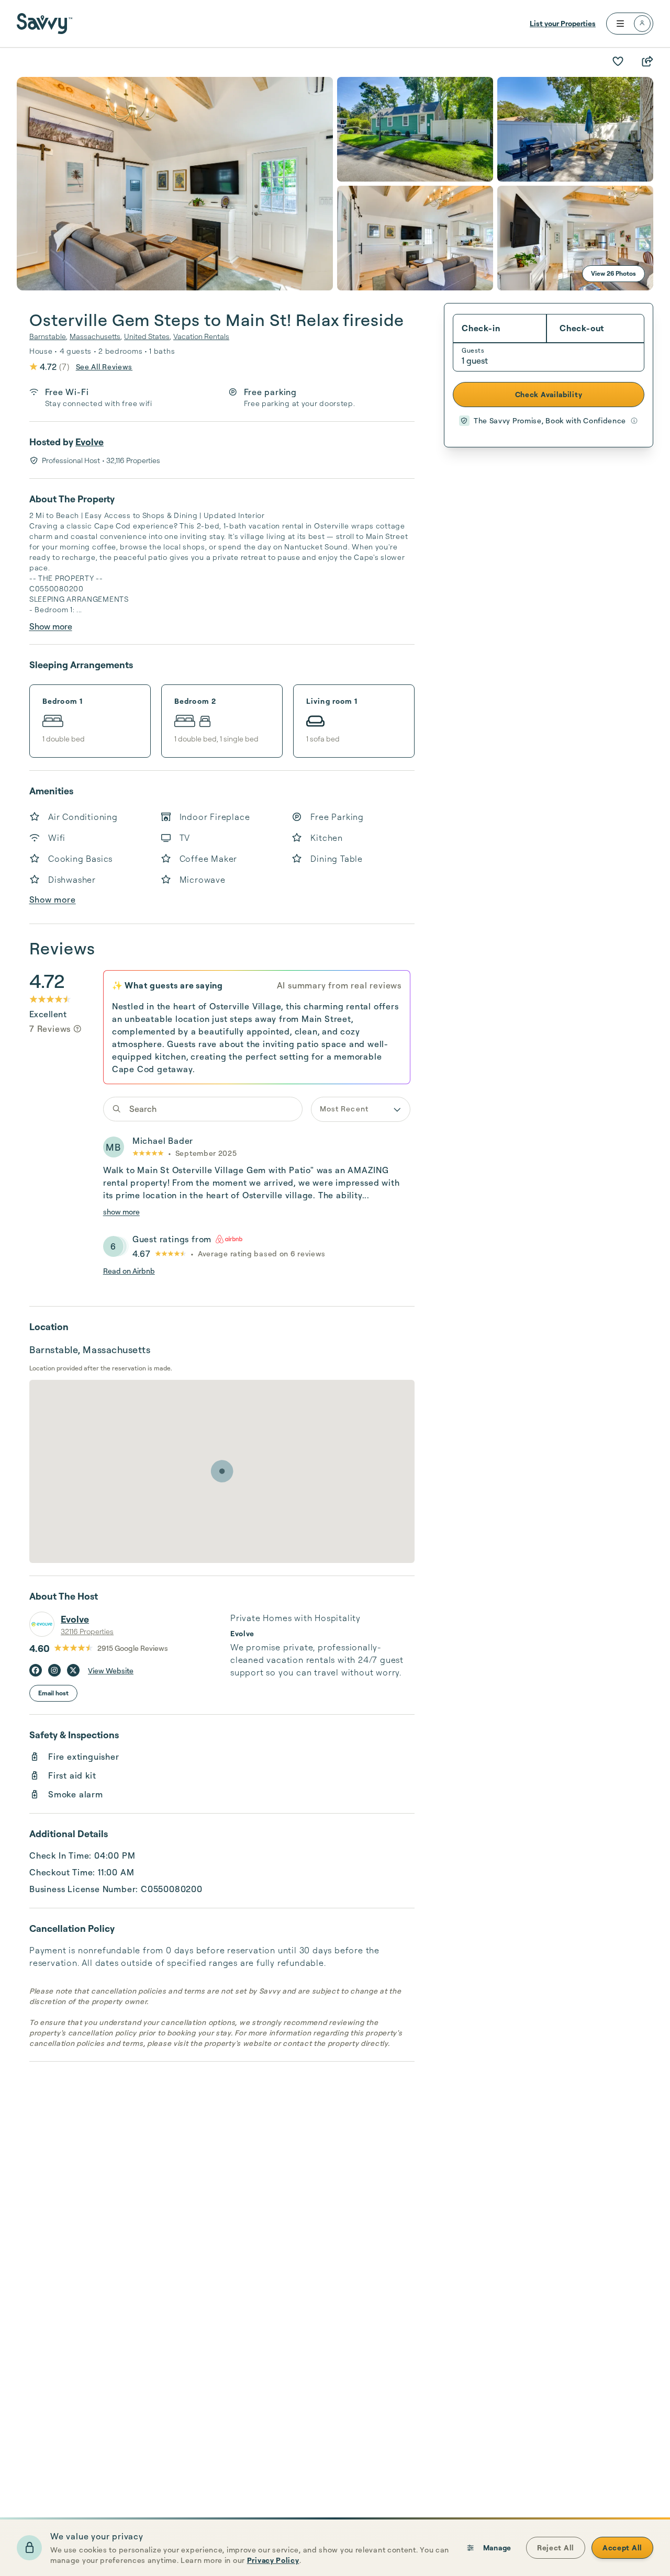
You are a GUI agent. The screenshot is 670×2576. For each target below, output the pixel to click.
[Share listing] (647, 61)
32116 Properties (87, 1631)
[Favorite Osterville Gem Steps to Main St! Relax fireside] (618, 61)
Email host (53, 1693)
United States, (148, 336)
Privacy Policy (273, 2560)
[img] (77, 1029)
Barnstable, (48, 336)
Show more (51, 626)
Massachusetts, (96, 336)
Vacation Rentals (201, 336)
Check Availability (549, 394)
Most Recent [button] (344, 1109)
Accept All (622, 2547)
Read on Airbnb (129, 1271)
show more (121, 1212)
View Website (111, 1671)
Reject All (556, 2547)
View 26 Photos (613, 273)
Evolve (90, 442)
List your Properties (563, 23)
